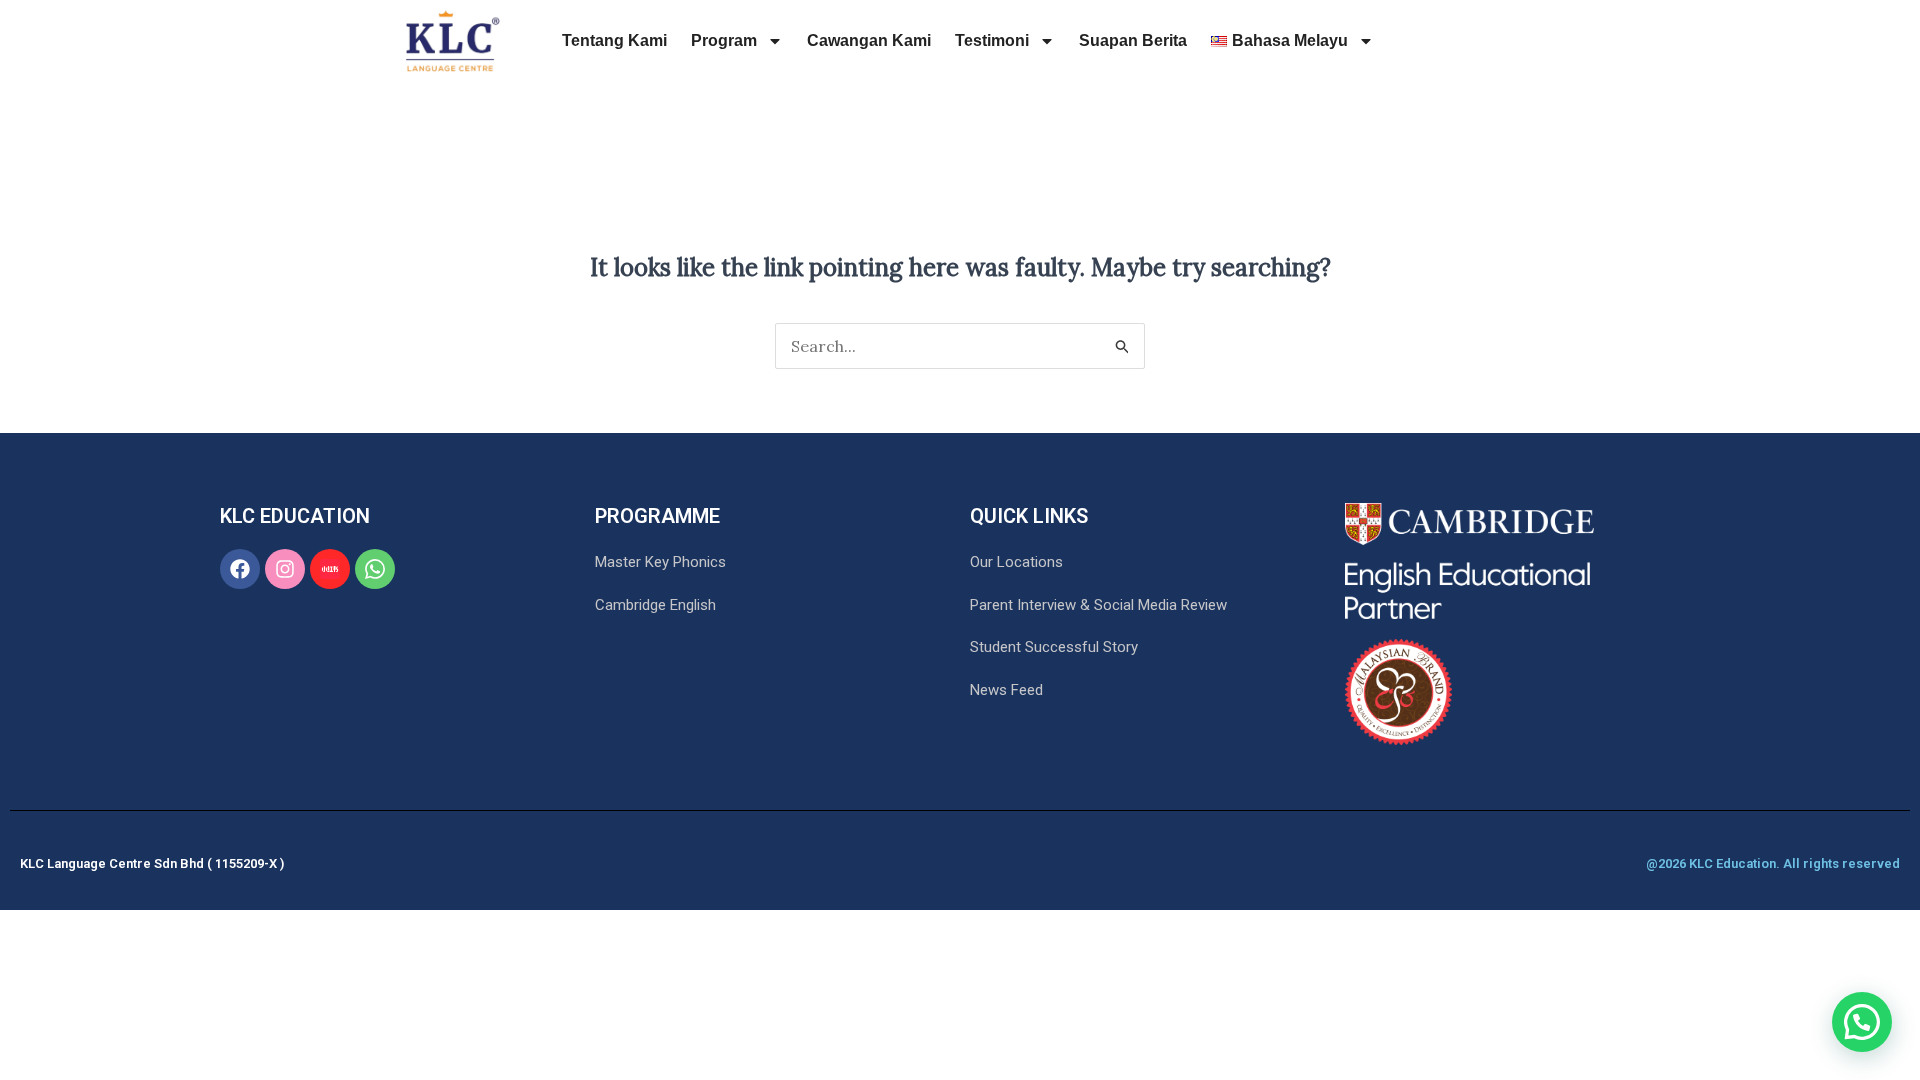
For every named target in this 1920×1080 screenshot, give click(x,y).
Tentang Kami (614, 40)
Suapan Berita (1133, 40)
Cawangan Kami (869, 40)
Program (724, 40)
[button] (1862, 1022)
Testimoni (992, 40)
